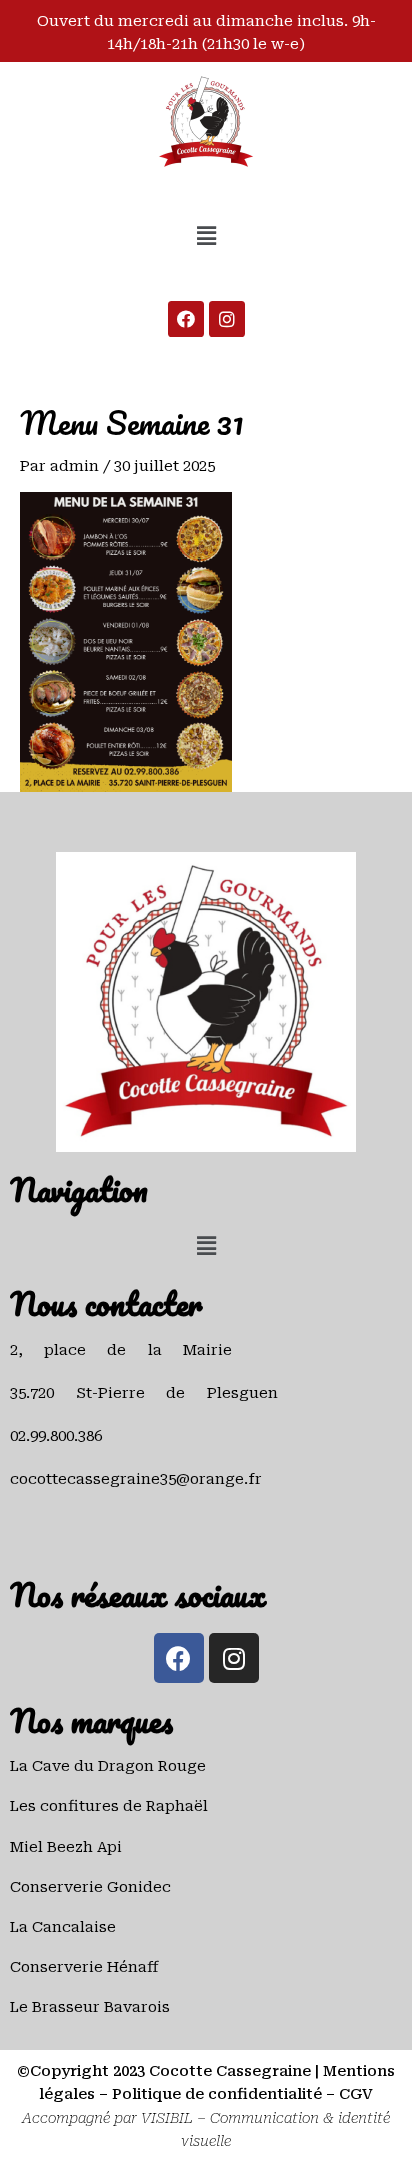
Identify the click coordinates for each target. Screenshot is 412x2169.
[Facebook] (186, 319)
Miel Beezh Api (66, 1847)
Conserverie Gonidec (90, 1887)
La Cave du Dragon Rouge (108, 1766)
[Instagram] (227, 319)
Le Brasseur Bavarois (90, 2007)
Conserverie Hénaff (84, 1967)
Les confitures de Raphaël (109, 1806)
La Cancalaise (63, 1927)
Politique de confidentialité (217, 2094)
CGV (356, 2094)
